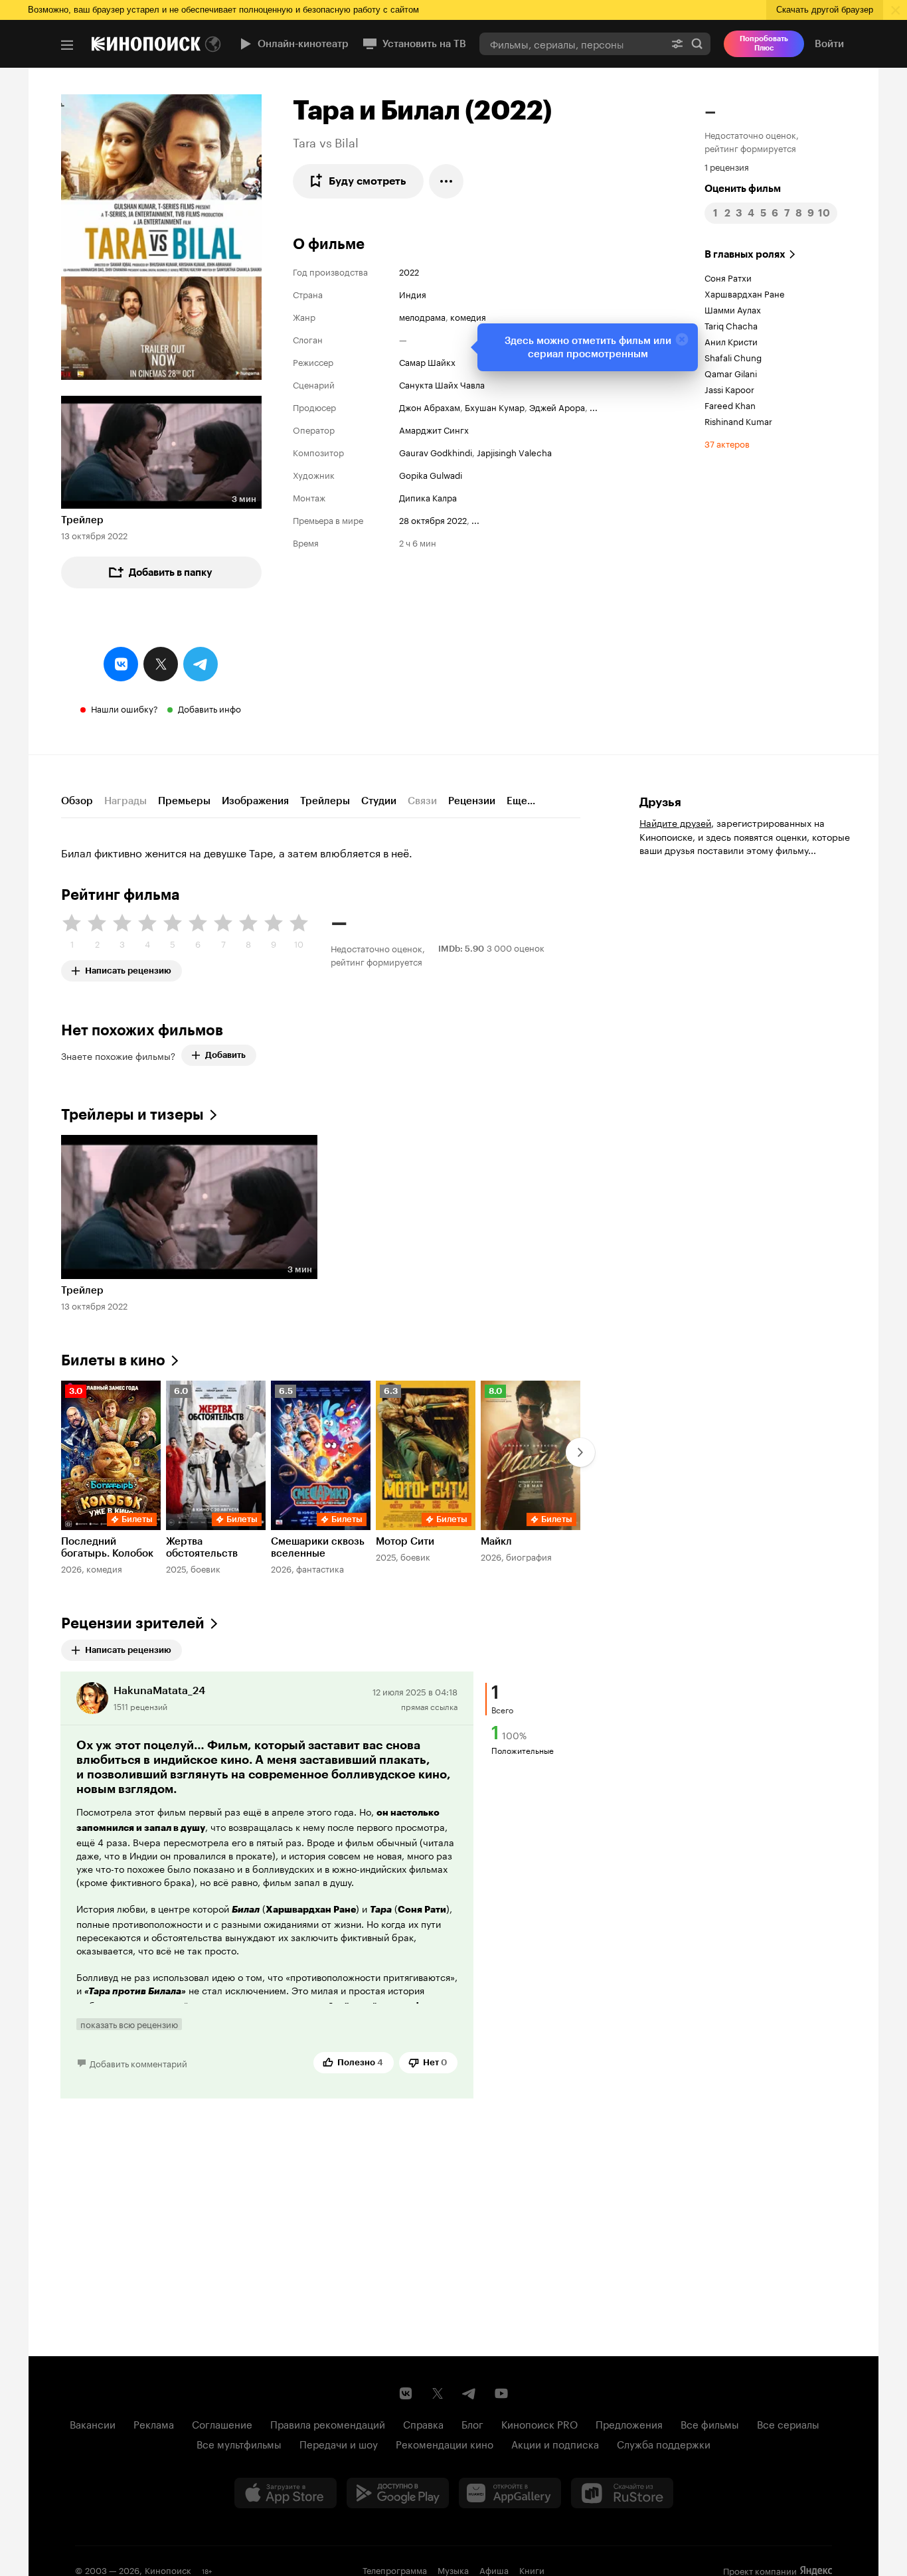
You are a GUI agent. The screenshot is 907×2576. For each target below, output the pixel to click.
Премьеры (184, 801)
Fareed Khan (730, 404)
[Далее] (580, 1452)
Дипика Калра (428, 497)
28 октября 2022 (433, 519)
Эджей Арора (557, 406)
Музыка (453, 2569)
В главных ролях (745, 254)
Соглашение (222, 2423)
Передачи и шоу (339, 2443)
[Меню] (67, 45)
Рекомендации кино (445, 2443)
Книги (532, 2569)
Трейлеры (325, 801)
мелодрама (422, 316)
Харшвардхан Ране (744, 293)
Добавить (225, 1055)
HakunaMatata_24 (159, 1690)
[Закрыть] (682, 339)
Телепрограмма (395, 2569)
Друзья (660, 802)
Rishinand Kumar (738, 420)
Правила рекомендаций (328, 2423)
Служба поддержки (664, 2443)
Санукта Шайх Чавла (442, 384)
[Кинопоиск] (146, 44)
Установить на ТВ (424, 44)
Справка (423, 2423)
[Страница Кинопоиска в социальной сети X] (438, 2393)
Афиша (494, 2569)
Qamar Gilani (731, 373)
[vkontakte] (121, 664)
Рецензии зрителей (133, 1623)
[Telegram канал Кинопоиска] (469, 2393)
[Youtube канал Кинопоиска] (501, 2393)
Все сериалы (788, 2423)
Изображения (255, 801)
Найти (697, 43)
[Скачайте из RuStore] (622, 2493)
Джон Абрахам (430, 406)
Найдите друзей (675, 822)
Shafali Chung (733, 357)
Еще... (521, 801)
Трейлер (82, 520)
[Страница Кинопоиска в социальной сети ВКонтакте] (406, 2393)
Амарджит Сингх (434, 429)
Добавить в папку (171, 572)
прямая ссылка (429, 1706)
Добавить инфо (209, 708)
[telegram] (201, 664)
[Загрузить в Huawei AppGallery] (510, 2493)
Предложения (629, 2423)
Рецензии (472, 801)
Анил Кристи (731, 341)
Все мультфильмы (239, 2443)
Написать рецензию (128, 968)
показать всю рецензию (129, 2024)
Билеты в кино (113, 1360)
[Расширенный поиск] (677, 43)
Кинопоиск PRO (539, 2423)
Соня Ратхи (728, 277)
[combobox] (572, 43)
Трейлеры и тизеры (132, 1115)
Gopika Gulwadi (431, 474)
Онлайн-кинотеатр (303, 44)
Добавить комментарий (138, 2063)
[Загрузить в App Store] (286, 2493)
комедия (468, 316)
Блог (472, 2423)
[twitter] (161, 664)
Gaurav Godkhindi (436, 452)
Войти (829, 44)
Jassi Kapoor (729, 388)
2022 (409, 271)
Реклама (154, 2423)
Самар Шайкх (427, 361)
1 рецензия (727, 166)
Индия (413, 294)
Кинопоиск (168, 2569)
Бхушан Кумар (495, 406)
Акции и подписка (555, 2443)
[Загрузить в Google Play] (398, 2493)
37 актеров (727, 443)
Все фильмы (710, 2423)
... (594, 406)
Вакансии (93, 2423)
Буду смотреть (368, 181)
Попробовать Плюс (764, 43)
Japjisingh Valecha (514, 452)
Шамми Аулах (733, 309)
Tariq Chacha (731, 325)
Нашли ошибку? (124, 708)
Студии (379, 801)
